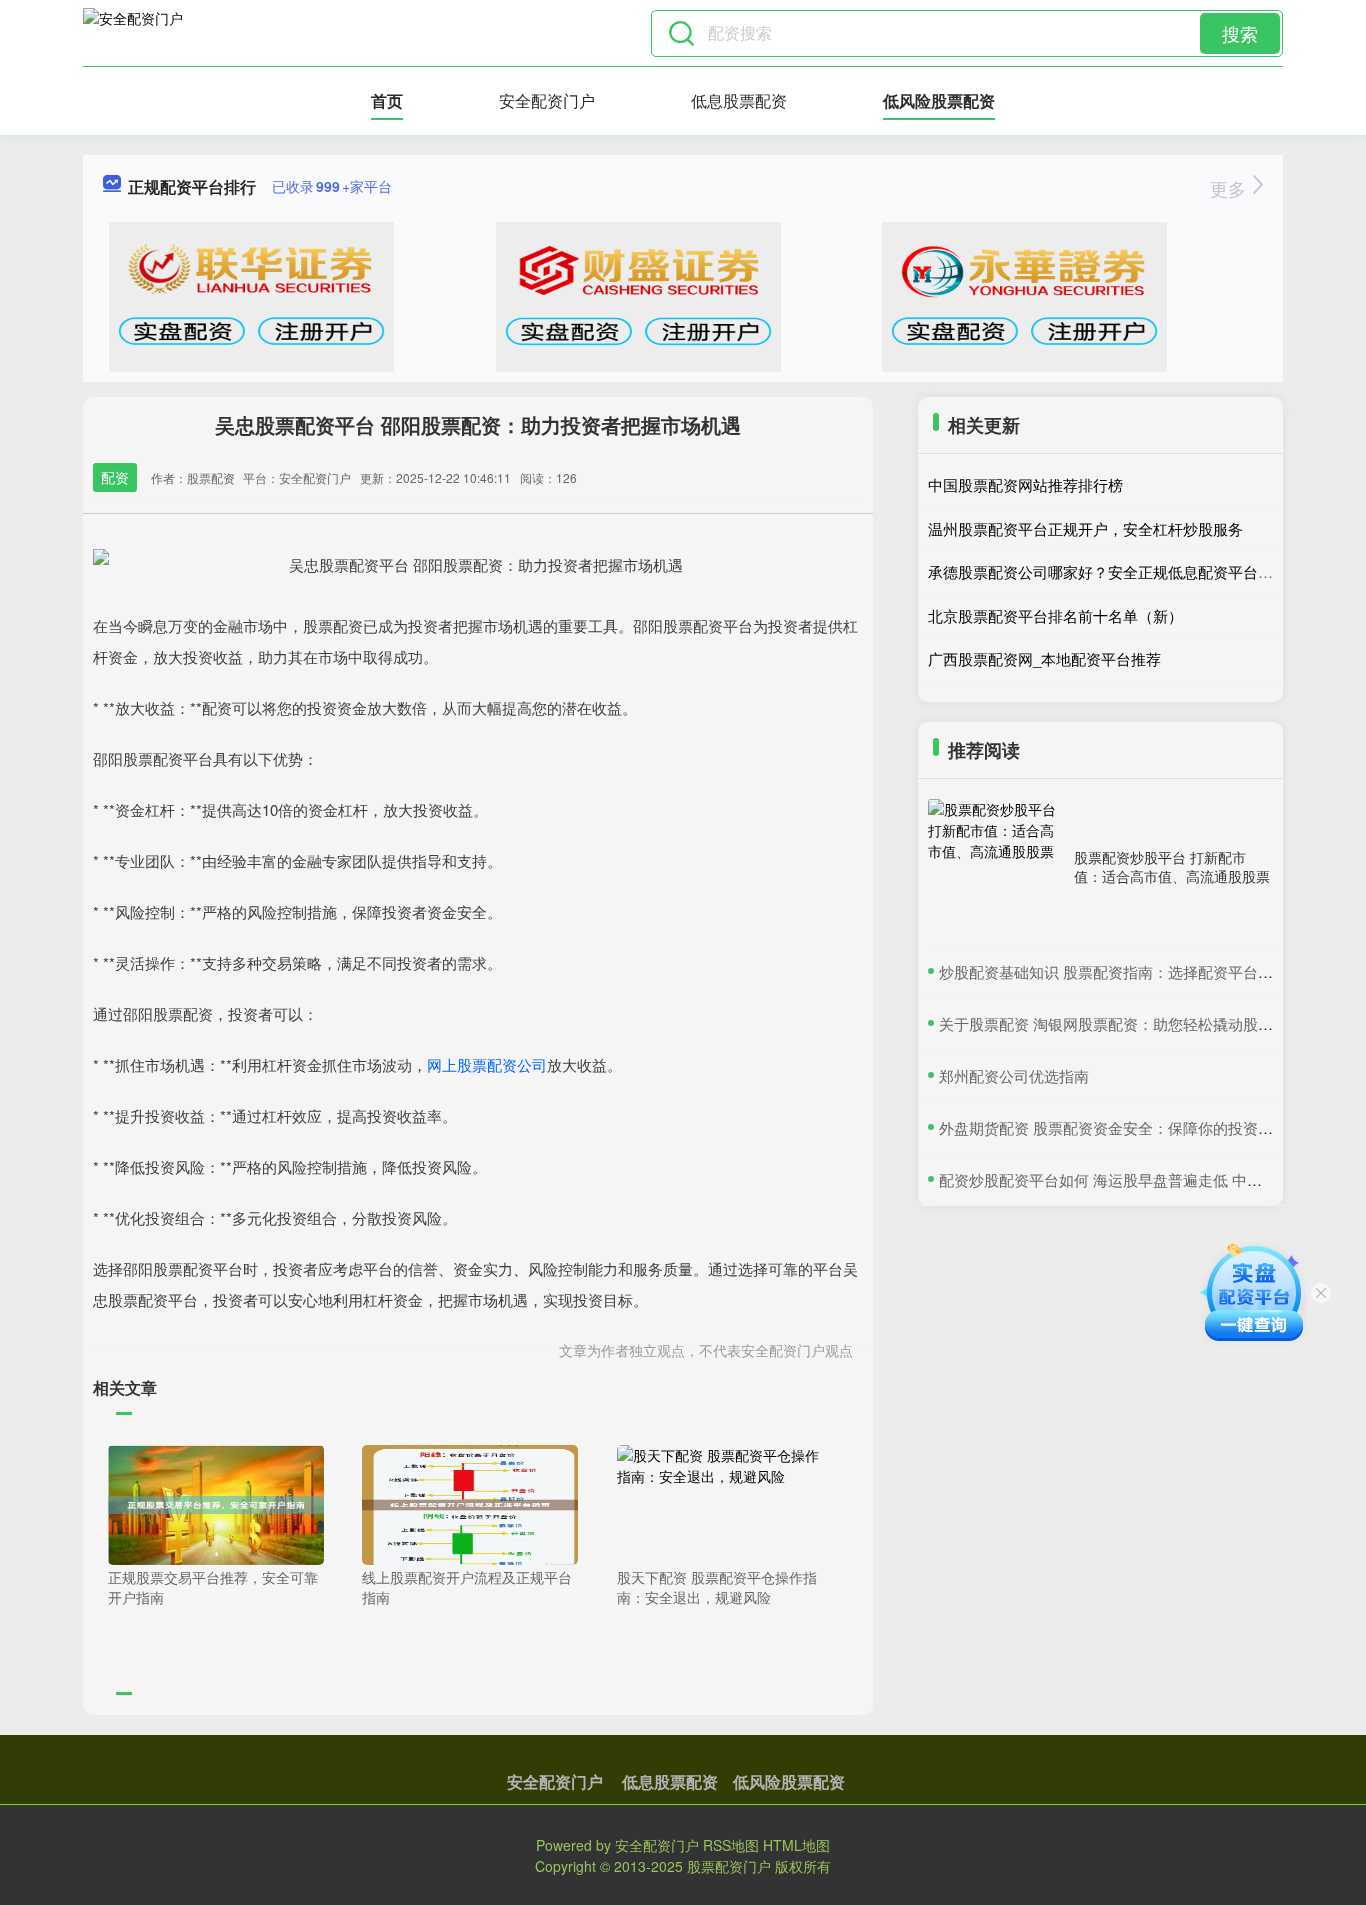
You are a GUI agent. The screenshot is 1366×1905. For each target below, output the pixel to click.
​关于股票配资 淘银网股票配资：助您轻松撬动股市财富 (1121, 1023)
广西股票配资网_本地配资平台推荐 (1044, 658)
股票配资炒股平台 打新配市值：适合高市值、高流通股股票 (1172, 866)
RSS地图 (731, 1845)
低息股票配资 (739, 100)
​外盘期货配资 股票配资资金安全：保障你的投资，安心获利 (1136, 1127)
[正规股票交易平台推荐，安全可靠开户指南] (216, 1503)
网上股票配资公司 (487, 1064)
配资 (115, 477)
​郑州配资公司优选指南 (1014, 1075)
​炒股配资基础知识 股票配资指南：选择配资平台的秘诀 (1121, 971)
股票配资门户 (729, 1866)
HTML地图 (796, 1845)
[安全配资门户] (133, 33)
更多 (1230, 188)
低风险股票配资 (939, 100)
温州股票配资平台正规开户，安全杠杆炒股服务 (1085, 528)
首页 (387, 100)
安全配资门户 (547, 100)
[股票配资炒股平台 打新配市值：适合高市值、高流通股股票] (996, 867)
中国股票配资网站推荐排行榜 (1025, 484)
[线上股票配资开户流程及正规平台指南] (470, 1503)
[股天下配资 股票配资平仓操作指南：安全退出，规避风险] (725, 1503)
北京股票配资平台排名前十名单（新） (1055, 615)
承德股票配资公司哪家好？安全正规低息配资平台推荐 (1108, 571)
